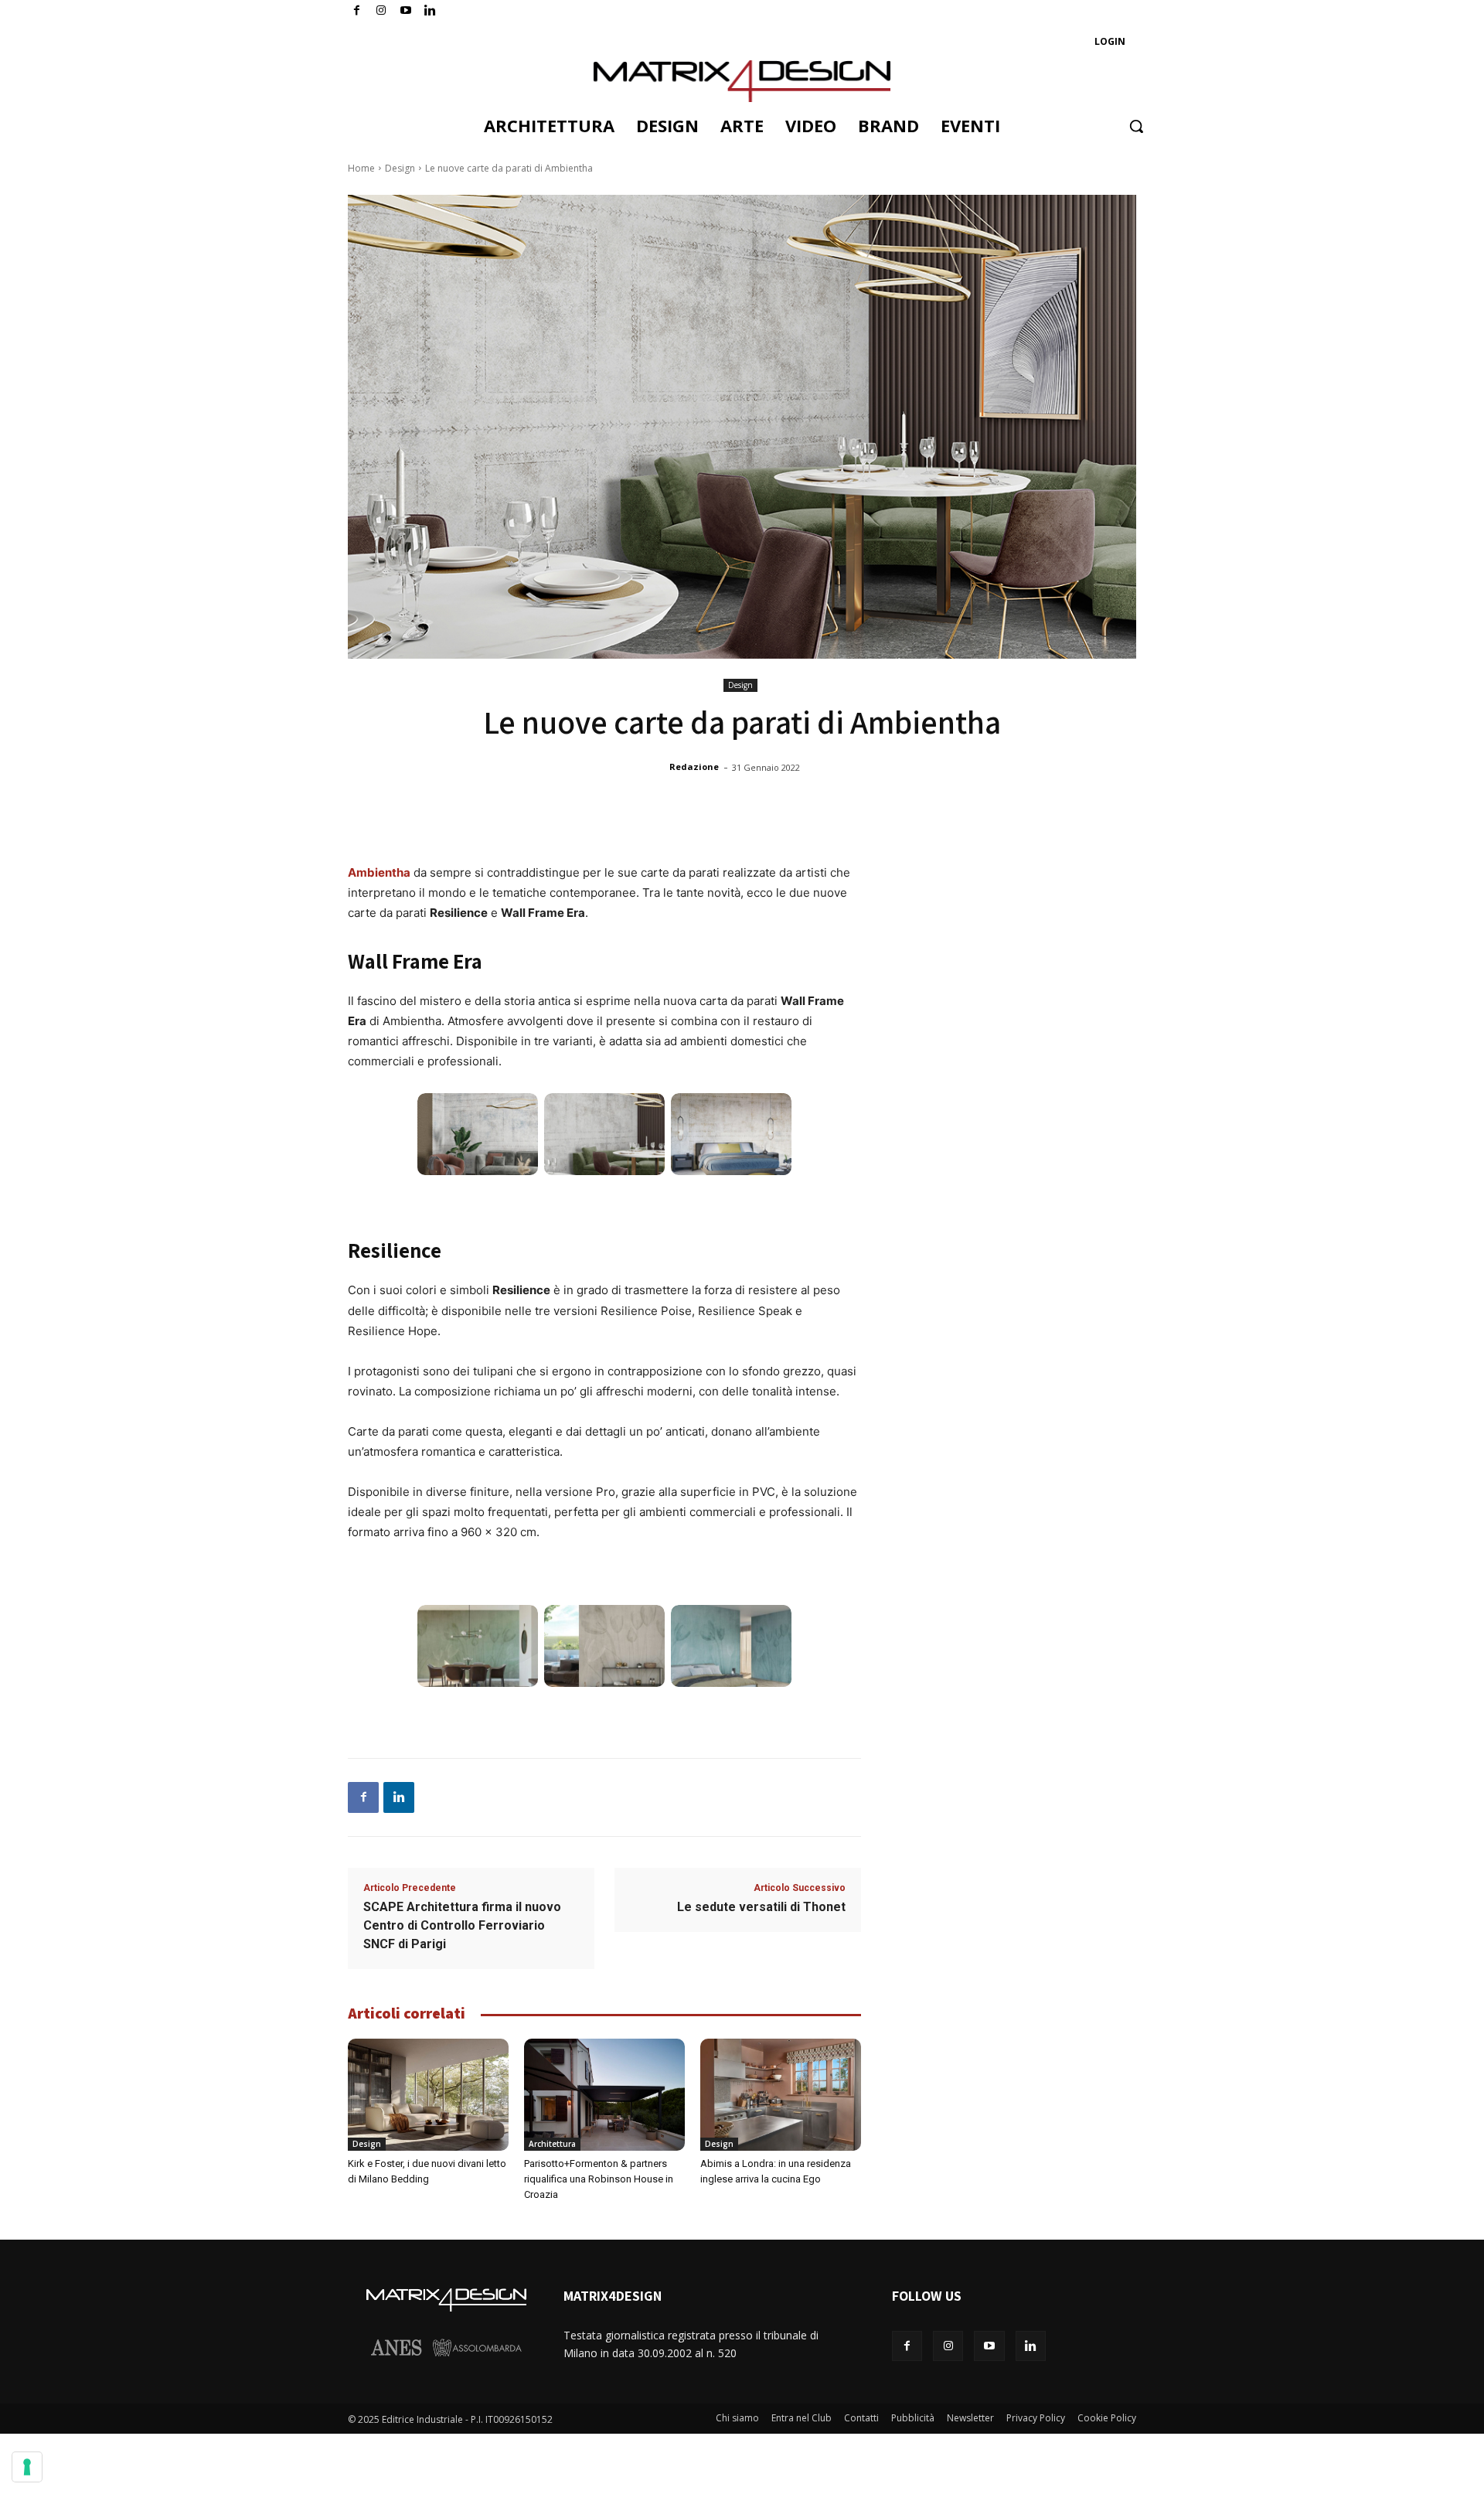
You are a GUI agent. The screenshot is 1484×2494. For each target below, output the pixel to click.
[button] (1136, 126)
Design (400, 168)
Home (361, 168)
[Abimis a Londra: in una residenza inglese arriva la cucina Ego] (781, 2095)
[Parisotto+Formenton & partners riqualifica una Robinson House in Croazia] (604, 2095)
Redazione (694, 767)
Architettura (552, 2144)
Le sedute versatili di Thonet (761, 1907)
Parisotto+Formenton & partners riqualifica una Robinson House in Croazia (599, 2179)
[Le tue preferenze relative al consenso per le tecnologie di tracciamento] (27, 2467)
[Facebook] (357, 11)
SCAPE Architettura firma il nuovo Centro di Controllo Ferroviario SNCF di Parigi (462, 1925)
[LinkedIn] (430, 11)
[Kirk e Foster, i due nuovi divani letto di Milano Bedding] (428, 2095)
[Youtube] (406, 11)
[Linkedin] (399, 1797)
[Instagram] (381, 11)
